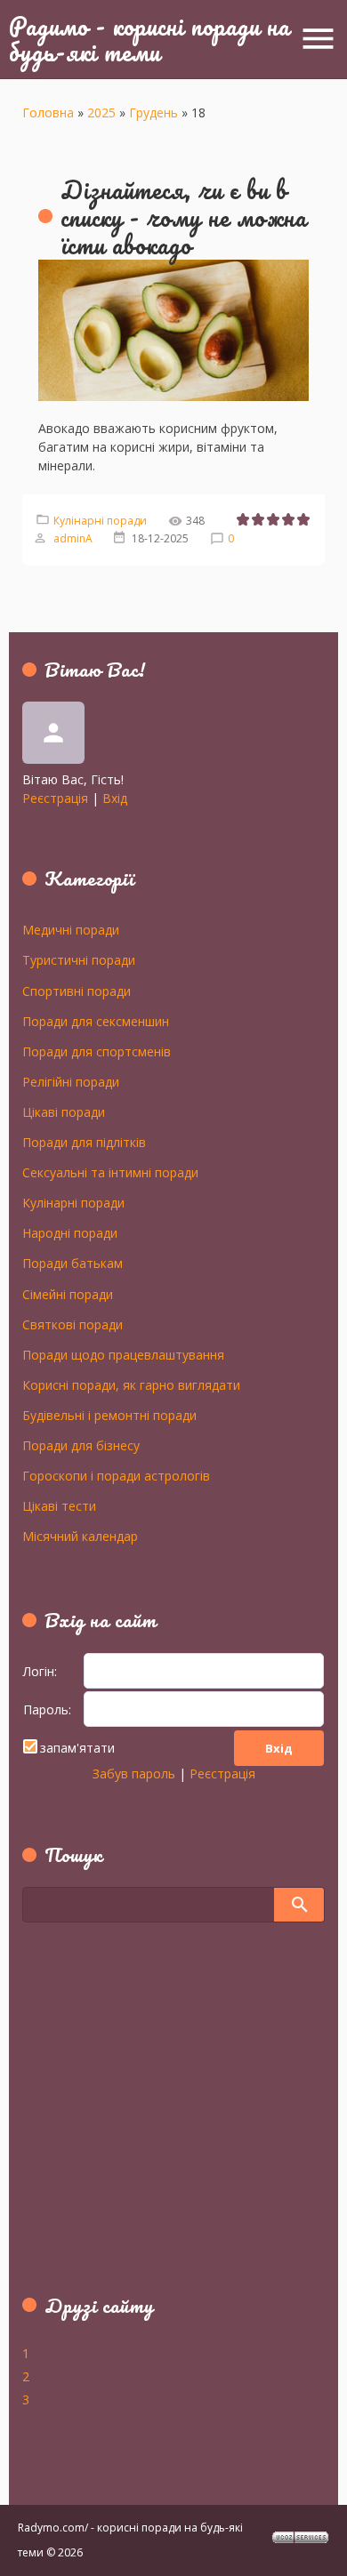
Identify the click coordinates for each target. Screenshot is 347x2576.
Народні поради (70, 1232)
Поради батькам (73, 1263)
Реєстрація (55, 798)
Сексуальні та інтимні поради (110, 1172)
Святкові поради (73, 1324)
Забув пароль (134, 1774)
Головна (48, 112)
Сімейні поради (68, 1294)
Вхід (115, 798)
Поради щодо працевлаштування (123, 1354)
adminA (73, 538)
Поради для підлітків (84, 1142)
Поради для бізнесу (81, 1445)
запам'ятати (77, 1748)
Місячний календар (80, 1536)
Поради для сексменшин (96, 1021)
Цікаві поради (64, 1111)
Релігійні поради (71, 1081)
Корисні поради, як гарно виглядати (131, 1384)
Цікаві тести (59, 1505)
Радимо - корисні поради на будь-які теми (149, 39)
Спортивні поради (77, 991)
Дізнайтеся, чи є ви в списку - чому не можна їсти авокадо (184, 217)
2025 (101, 112)
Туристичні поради (79, 959)
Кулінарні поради (100, 521)
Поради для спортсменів (97, 1051)
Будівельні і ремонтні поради (109, 1415)
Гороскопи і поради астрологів (116, 1475)
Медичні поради (71, 929)
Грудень (153, 112)
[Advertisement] (133, 2118)
